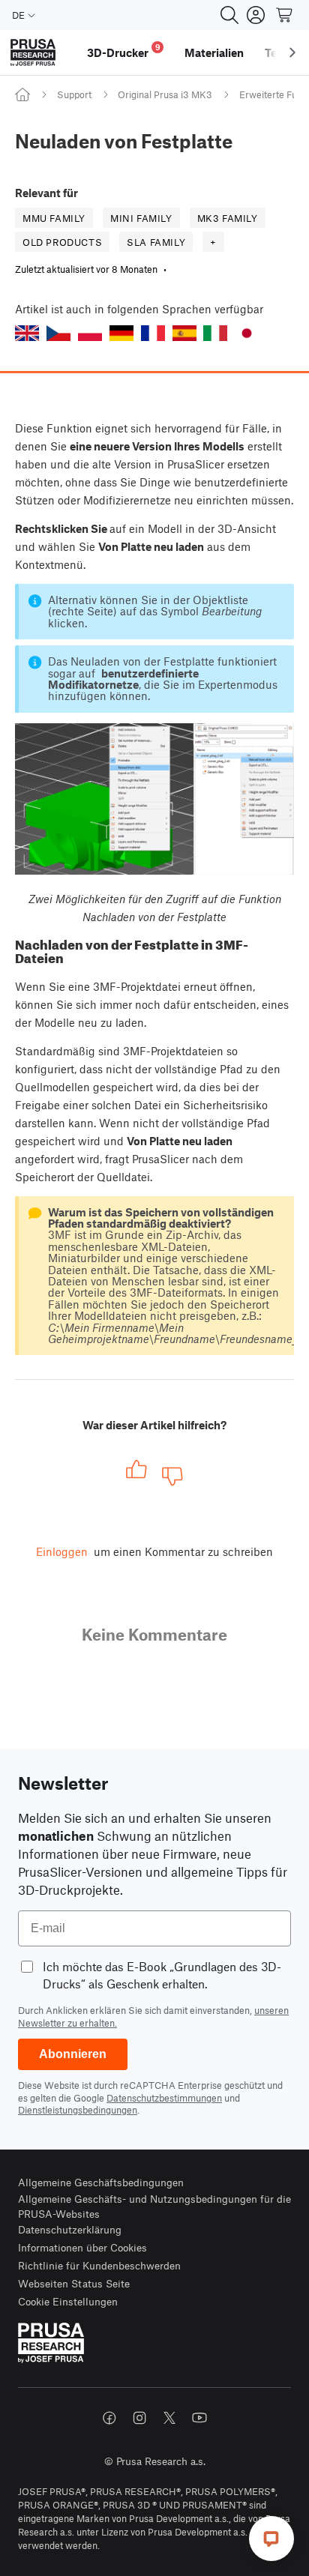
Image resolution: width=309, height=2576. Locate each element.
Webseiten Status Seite (74, 2283)
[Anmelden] (256, 15)
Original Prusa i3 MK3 (165, 94)
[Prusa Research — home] (33, 53)
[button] (27, 333)
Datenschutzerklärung (70, 2229)
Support (74, 94)
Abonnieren (73, 2054)
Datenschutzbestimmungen (164, 2098)
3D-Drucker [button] (124, 51)
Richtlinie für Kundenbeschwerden (99, 2265)
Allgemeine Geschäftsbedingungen (101, 2182)
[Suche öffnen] (229, 15)
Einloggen (62, 1551)
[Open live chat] (271, 2539)
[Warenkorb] (285, 15)
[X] (169, 2418)
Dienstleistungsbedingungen (78, 2110)
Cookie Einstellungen (68, 2301)
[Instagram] (139, 2418)
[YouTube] (199, 2418)
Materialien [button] (214, 52)
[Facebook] (109, 2418)
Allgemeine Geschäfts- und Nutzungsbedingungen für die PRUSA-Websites (154, 2206)
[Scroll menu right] (292, 52)
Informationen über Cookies (82, 2247)
